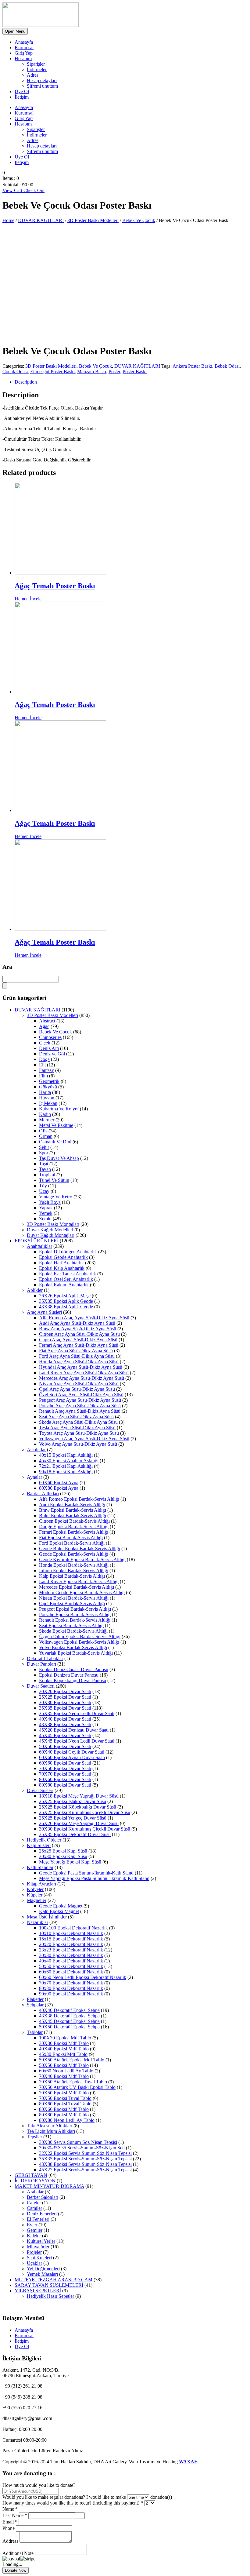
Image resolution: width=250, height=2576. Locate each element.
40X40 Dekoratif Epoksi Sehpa (69, 2010)
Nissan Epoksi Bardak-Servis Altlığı (74, 1598)
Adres (33, 75)
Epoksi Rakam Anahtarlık (64, 1285)
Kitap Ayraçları (41, 1884)
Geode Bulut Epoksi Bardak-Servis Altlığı (80, 1549)
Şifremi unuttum (42, 86)
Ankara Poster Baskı (192, 366)
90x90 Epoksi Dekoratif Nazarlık (71, 1994)
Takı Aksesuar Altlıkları (50, 2126)
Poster (114, 372)
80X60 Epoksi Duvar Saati (65, 1779)
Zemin (45, 1219)
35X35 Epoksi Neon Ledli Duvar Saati (77, 1713)
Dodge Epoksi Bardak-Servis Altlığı (74, 1527)
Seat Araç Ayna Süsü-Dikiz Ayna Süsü (76, 1417)
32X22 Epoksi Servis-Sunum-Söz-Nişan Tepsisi (85, 2153)
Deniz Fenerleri (42, 2214)
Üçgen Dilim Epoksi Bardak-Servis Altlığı (80, 1636)
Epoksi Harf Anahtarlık (61, 1263)
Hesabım (23, 58)
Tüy (43, 1186)
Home (8, 220)
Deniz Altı (49, 1048)
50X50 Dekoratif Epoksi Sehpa (69, 2027)
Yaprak (46, 1208)
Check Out (34, 190)
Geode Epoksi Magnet (61, 1906)
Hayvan (47, 1098)
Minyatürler (38, 2247)
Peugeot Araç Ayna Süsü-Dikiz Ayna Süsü (80, 1400)
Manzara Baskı (92, 372)
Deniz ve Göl (52, 1054)
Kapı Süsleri (39, 1845)
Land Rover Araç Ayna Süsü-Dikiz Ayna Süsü (84, 1373)
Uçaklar (34, 2263)
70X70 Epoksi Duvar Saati (65, 1774)
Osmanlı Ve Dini (55, 1142)
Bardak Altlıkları (43, 1494)
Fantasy (46, 1070)
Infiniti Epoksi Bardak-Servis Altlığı (74, 1570)
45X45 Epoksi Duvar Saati (65, 1735)
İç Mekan (48, 1103)
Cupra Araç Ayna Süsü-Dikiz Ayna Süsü (78, 1340)
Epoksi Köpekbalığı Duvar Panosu (73, 1680)
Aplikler (35, 1290)
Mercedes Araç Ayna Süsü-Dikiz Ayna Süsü (82, 1378)
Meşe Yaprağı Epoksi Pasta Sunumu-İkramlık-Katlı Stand (94, 1878)
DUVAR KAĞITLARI (41, 220)
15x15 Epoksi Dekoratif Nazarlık (71, 1939)
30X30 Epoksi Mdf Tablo (64, 2043)
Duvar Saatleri (41, 1686)
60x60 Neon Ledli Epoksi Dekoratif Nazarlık (83, 1977)
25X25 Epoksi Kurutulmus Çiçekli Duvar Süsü (85, 1812)
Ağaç (44, 1026)
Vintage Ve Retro (56, 1197)
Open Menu (15, 31)
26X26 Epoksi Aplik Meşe (65, 1296)
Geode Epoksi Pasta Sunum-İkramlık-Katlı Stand (86, 1873)
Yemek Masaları (42, 2274)
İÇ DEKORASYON (35, 2181)
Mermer (47, 1120)
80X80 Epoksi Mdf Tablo (64, 2115)
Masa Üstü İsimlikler (47, 1917)
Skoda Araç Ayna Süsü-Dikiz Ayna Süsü (78, 1422)
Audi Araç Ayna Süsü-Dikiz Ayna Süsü (77, 1323)
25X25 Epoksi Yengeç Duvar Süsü (73, 1818)
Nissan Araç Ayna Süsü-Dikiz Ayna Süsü (79, 1384)
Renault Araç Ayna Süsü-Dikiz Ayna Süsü (80, 1411)
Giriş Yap (24, 53)
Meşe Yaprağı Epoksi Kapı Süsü (70, 1862)
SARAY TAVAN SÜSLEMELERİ (49, 2285)
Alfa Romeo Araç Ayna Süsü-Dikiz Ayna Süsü (84, 1318)
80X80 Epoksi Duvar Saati (65, 1785)
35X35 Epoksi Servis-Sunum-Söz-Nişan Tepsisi (85, 2159)
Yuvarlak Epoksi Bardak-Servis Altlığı (76, 1653)
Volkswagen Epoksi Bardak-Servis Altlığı (79, 1642)
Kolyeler (35, 1889)
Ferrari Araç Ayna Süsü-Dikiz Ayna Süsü (79, 1345)
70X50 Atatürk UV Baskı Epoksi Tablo (77, 2087)
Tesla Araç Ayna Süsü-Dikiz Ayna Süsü (77, 1428)
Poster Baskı (135, 372)
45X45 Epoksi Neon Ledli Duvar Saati (77, 1741)
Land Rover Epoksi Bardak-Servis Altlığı (79, 1581)
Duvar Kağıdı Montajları (51, 1235)
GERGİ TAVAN (31, 2175)
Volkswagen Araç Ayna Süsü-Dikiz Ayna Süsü (84, 1439)
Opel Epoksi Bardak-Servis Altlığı (72, 1603)
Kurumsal (24, 47)
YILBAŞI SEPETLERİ (38, 2291)
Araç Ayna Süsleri (44, 1312)
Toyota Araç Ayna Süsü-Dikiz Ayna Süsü (79, 1433)
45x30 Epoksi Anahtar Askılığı (69, 1461)
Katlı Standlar (40, 1867)
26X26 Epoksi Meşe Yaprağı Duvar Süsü (79, 1823)
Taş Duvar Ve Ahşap (59, 1158)
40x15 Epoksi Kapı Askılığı (66, 1455)
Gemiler (35, 2230)
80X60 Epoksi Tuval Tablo (65, 2104)
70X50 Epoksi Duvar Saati (65, 1768)
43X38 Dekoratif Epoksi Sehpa (69, 2016)
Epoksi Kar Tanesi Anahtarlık (68, 1274)
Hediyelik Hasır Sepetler (50, 2296)
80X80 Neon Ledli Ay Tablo (67, 2120)
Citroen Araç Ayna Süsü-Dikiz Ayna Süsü (79, 1334)
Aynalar (34, 1477)
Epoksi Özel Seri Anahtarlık (66, 1279)
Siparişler (36, 64)
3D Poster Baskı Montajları (53, 1224)
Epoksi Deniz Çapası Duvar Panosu (74, 1669)
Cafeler (34, 2203)
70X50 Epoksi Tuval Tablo (65, 2098)
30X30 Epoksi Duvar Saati (65, 1702)
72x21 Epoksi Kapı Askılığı (66, 1466)
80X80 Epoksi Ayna (59, 1488)
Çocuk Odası (15, 372)
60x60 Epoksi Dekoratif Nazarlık (71, 1972)
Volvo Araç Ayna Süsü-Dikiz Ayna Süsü (78, 1444)
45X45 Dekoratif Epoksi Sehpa (69, 2021)
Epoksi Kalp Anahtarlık (62, 1268)
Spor (44, 1153)
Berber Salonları (43, 2197)
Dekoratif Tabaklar (45, 1658)
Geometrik (49, 1081)
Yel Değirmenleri (43, 2269)
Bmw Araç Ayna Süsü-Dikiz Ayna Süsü (78, 1329)
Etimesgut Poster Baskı (52, 372)
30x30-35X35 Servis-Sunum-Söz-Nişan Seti (82, 2148)
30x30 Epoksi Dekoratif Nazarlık (71, 1955)
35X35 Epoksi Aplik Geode (66, 1301)
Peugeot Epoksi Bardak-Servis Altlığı (75, 1609)
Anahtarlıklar (39, 1246)
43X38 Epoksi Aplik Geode (66, 1307)
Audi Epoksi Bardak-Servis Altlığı (72, 1505)
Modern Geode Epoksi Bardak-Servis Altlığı (82, 1592)
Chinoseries (50, 1037)
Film (43, 1076)
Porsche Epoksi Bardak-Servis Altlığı (75, 1614)
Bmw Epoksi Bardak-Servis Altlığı (73, 1510)
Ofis (43, 1131)
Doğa (44, 1059)
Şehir (44, 1147)
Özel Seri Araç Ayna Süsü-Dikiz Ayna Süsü (81, 1395)
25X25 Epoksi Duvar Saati (65, 1697)
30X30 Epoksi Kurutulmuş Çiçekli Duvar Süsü (85, 1829)
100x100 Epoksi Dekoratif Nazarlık (73, 1928)
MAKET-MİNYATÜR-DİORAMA (49, 2186)
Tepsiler (34, 2137)
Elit (42, 1065)
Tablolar (35, 2032)
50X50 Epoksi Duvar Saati (65, 1746)
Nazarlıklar (37, 1922)
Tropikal (47, 1175)
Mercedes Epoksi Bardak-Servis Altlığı (77, 1587)
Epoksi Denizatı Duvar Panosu (69, 1675)
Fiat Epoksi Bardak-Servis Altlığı (71, 1538)
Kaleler (34, 2236)
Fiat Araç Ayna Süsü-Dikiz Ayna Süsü (76, 1351)
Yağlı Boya (50, 1202)
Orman (46, 1136)
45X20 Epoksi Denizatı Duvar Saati (74, 1730)
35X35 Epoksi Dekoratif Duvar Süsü (75, 1834)
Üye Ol (22, 91)
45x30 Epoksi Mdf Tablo (63, 2054)
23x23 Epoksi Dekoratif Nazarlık (71, 1950)
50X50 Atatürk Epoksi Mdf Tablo (72, 2060)
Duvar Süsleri (40, 1790)
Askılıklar (36, 1450)
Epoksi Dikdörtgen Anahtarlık (68, 1252)
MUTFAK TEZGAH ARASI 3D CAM (54, 2280)
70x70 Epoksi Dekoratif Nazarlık (71, 1983)
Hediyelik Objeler (44, 1840)
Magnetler (37, 1900)
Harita (45, 1092)
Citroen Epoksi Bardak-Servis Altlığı (74, 1521)
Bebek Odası (227, 366)
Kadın (45, 1114)
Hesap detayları (42, 80)
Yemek (46, 1213)
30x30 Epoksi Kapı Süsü (63, 1856)
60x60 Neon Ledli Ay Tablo (66, 2071)
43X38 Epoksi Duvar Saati (65, 1724)
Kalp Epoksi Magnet (59, 1911)
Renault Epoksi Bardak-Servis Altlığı (75, 1620)
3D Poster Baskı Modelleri (93, 220)
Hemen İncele (28, 599)
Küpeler (35, 1895)
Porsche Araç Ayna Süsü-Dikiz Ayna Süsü (80, 1406)
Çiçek (45, 1043)
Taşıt (44, 1164)
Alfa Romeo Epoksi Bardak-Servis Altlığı (79, 1499)
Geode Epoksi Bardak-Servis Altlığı (74, 1554)
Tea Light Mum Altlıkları (51, 2131)
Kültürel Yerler (41, 2241)
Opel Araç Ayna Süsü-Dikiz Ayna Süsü (77, 1389)
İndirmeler (37, 69)
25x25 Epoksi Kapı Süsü (63, 1851)
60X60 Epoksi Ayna (59, 1483)
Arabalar (35, 2192)
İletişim (22, 97)
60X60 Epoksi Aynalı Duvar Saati (72, 1757)
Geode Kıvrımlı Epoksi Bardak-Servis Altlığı (82, 1559)
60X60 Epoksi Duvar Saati (65, 1763)
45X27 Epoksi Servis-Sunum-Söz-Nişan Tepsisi (85, 2170)
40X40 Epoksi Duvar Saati (65, 1719)
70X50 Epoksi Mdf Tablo (64, 2093)
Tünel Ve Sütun (54, 1180)
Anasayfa (24, 42)
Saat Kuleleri (39, 2258)
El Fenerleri (38, 2219)
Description (26, 382)
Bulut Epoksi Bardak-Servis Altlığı (73, 1516)
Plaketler (35, 1999)
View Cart (13, 190)
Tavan (45, 1169)
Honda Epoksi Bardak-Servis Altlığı (74, 1565)
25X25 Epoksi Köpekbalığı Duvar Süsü (78, 1807)
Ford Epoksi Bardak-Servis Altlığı (72, 1543)
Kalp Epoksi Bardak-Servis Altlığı (72, 1576)
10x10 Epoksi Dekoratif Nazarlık (71, 1933)
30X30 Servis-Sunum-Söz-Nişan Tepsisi (78, 2142)
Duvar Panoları (41, 1664)
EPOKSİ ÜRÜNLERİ (37, 1241)
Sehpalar (35, 2005)
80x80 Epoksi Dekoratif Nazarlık (71, 1988)
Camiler (34, 2208)
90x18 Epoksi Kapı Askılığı (66, 1472)
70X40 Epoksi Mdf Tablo (64, 2076)
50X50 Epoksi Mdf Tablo (64, 2065)
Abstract (47, 1021)
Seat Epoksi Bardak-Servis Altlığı (71, 1625)
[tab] (131, 382)
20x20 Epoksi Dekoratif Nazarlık (71, 1944)
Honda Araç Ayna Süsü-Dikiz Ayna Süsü (79, 1362)
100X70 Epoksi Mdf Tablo (65, 2038)
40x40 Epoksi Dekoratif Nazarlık (71, 1961)
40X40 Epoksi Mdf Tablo (64, 2049)
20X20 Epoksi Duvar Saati (65, 1691)
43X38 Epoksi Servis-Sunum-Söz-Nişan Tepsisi (85, 2164)
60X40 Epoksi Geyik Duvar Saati (72, 1752)
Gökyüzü (48, 1087)
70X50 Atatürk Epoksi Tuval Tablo (73, 2082)
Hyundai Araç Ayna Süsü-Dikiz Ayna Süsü (81, 1367)
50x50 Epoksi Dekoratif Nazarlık (71, 1966)
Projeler (34, 2252)
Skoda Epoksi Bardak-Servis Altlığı (73, 1631)
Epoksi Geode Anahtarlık (63, 1257)
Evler (32, 2225)
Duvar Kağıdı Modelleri (50, 1230)
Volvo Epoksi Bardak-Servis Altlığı (73, 1647)
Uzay (44, 1191)
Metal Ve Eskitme (56, 1125)
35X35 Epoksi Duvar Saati (65, 1708)
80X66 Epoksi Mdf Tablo (64, 2109)
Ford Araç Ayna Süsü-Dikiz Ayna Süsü (77, 1356)
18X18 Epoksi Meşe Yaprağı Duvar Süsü (79, 1796)
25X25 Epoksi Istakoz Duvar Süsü (73, 1801)
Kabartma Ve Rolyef (59, 1109)
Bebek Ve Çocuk (139, 220)
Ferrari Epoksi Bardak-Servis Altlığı (74, 1532)
